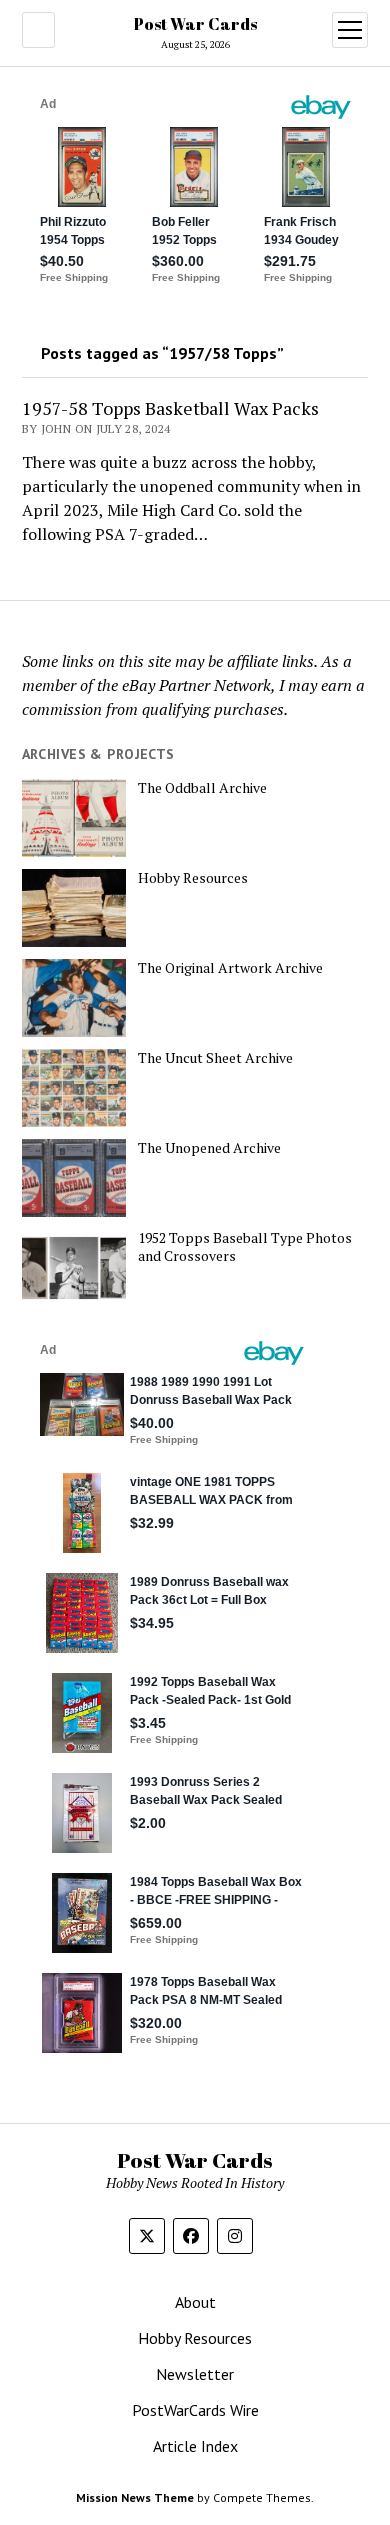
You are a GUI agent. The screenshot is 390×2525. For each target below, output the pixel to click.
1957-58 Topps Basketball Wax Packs (170, 408)
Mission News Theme (135, 2497)
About (195, 2302)
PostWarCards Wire (195, 2410)
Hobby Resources (193, 878)
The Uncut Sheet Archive (215, 1058)
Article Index (195, 2446)
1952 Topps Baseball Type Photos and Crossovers (245, 1247)
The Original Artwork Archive (230, 968)
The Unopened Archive (209, 1148)
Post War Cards (195, 24)
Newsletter (195, 2374)
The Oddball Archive (202, 788)
